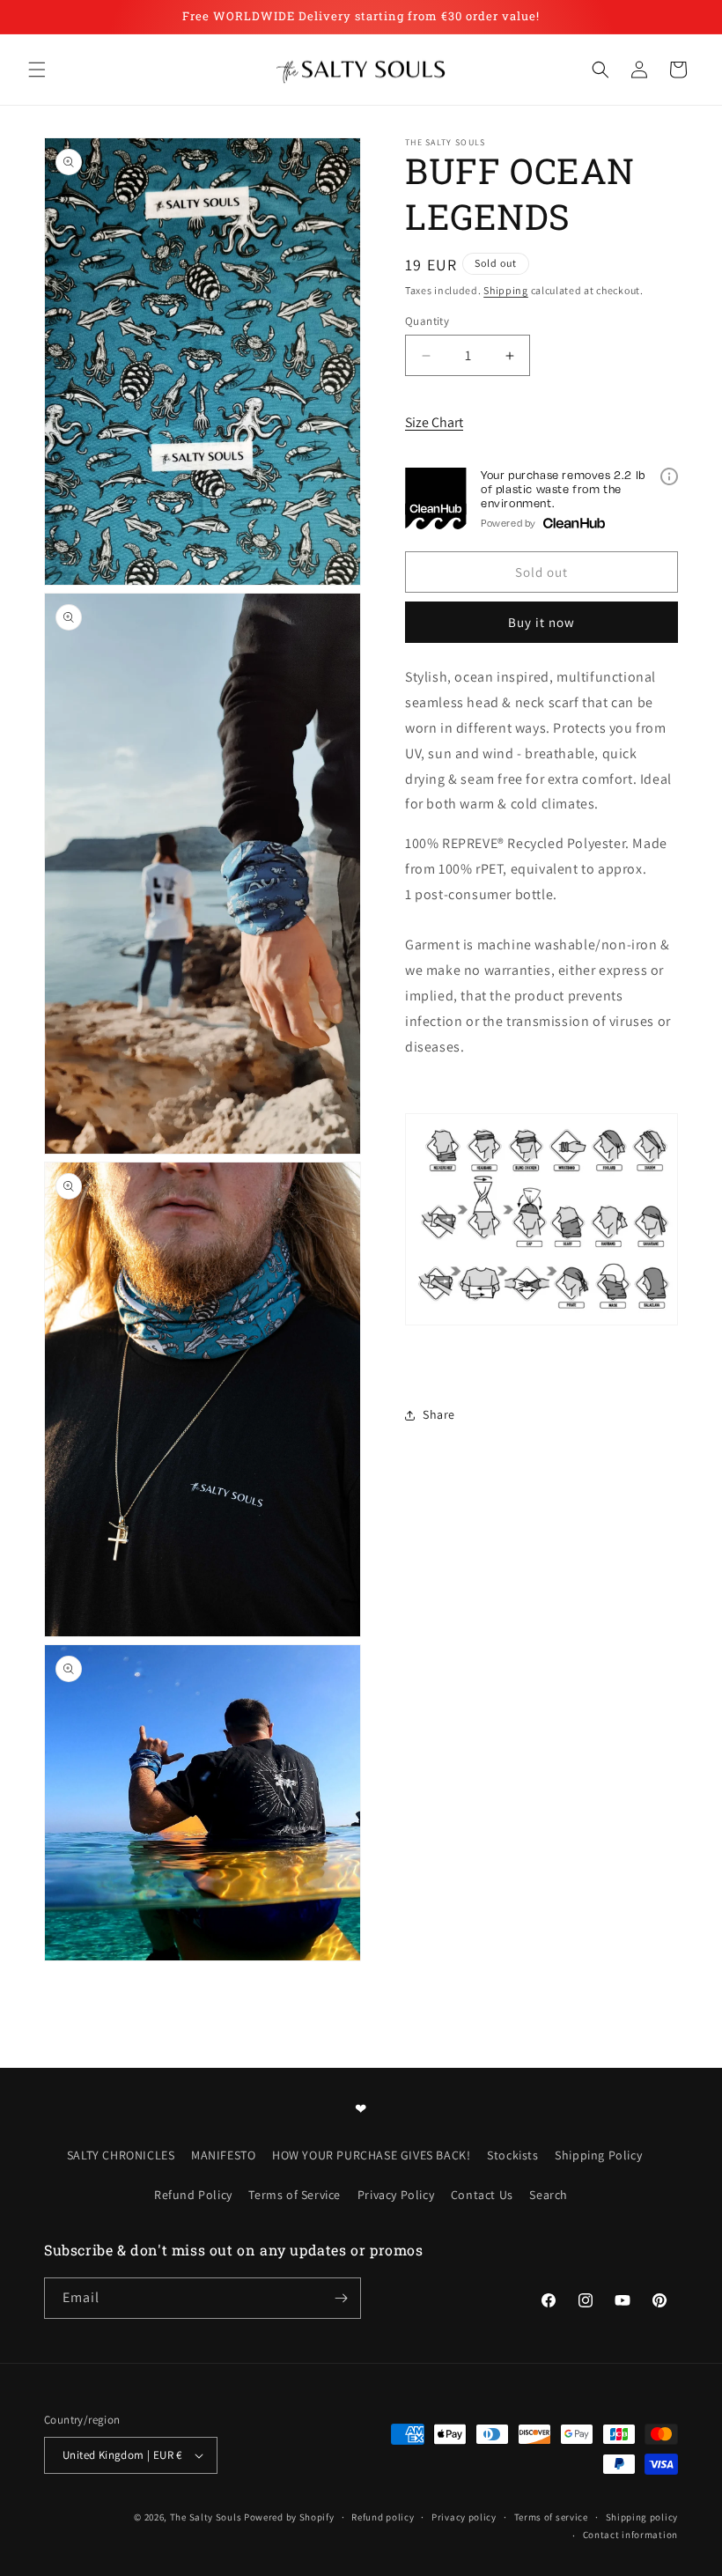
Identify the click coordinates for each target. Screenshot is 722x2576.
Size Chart (434, 422)
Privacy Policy (396, 2195)
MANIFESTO (223, 2155)
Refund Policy (193, 2195)
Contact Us (482, 2195)
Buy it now (541, 622)
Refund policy (383, 2517)
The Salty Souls (206, 2517)
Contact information (630, 2535)
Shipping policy (642, 2517)
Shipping (506, 290)
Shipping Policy (598, 2155)
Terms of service (551, 2517)
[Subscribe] (341, 2298)
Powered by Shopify (289, 2517)
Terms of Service (295, 2195)
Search (549, 2195)
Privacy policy (464, 2517)
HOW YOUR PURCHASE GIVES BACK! (371, 2155)
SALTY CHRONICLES (121, 2155)
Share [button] (439, 1414)
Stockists (512, 2155)
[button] (37, 70)
